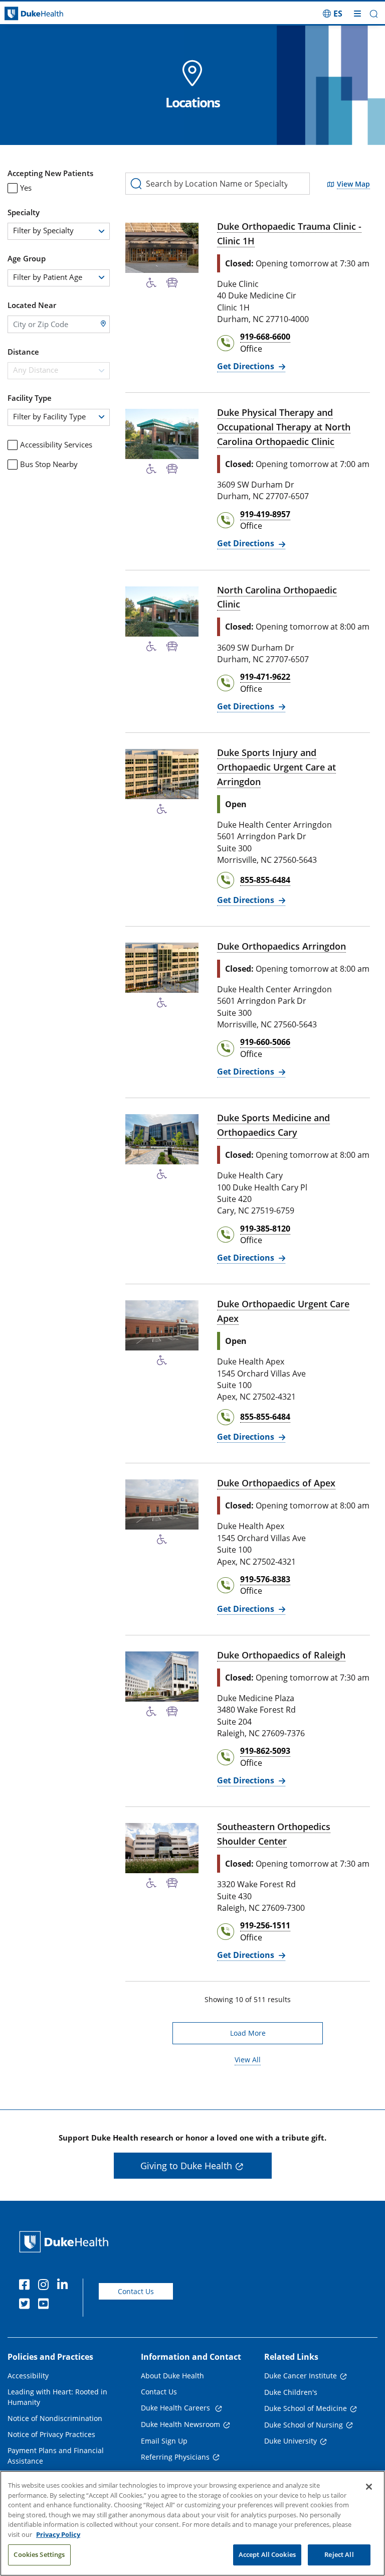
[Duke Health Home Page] (66, 2242)
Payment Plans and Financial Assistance (56, 2456)
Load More (276, 2033)
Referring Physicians (175, 2457)
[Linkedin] (65, 2286)
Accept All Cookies (267, 2554)
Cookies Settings (39, 2554)
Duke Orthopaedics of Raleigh (281, 1655)
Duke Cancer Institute (301, 2376)
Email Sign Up (164, 2441)
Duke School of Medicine (306, 2408)
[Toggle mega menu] (357, 14)
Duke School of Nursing (304, 2425)
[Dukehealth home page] (48, 14)
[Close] (369, 2487)
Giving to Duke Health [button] (186, 2166)
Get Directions (251, 366)
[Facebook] (27, 2286)
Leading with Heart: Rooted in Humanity (57, 2397)
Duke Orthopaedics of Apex (276, 1483)
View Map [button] (353, 184)
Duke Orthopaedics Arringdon (281, 946)
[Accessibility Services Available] (151, 283)
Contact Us (136, 2291)
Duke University (291, 2441)
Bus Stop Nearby (49, 464)
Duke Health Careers (176, 2408)
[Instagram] (46, 2286)
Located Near (32, 305)
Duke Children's (291, 2392)
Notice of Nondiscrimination (55, 2418)
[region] (192, 2523)
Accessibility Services (56, 444)
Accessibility (28, 2376)
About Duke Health (172, 2376)
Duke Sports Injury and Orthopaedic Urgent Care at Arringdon (276, 767)
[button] (333, 14)
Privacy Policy (58, 2534)
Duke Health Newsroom (180, 2424)
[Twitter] (27, 2305)
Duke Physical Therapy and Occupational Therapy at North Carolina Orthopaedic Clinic (284, 427)
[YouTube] (46, 2305)
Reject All (339, 2554)
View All (248, 2059)
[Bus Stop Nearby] (172, 283)
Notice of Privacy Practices (51, 2434)
